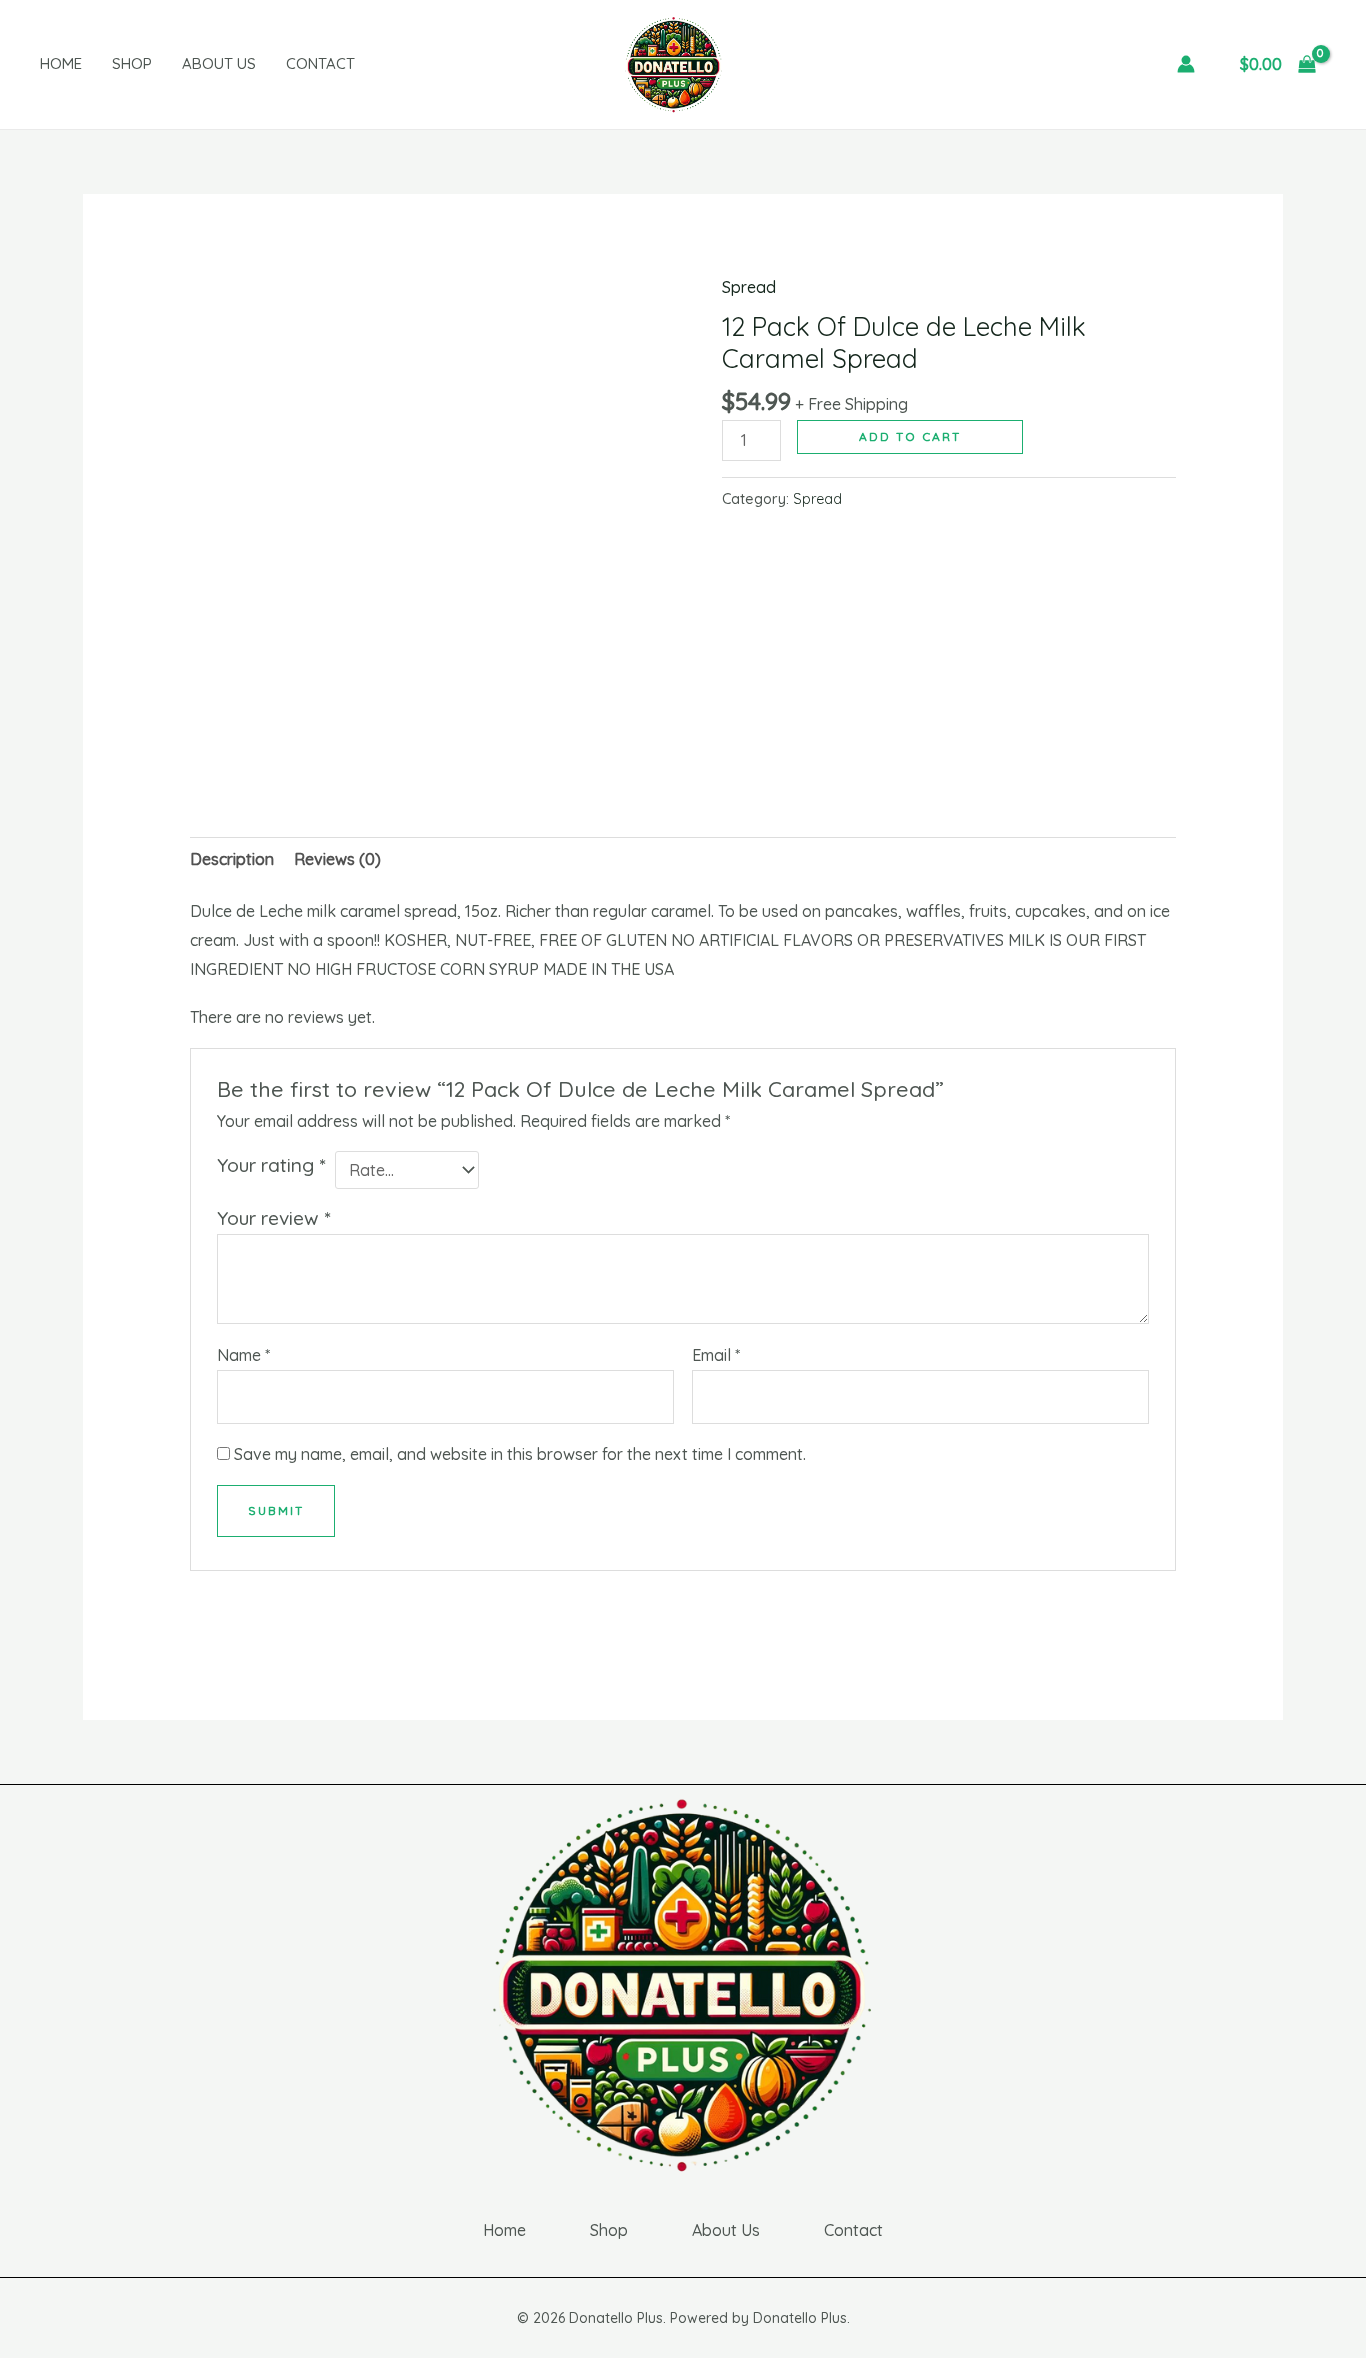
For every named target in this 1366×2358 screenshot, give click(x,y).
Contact (320, 63)
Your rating (271, 1165)
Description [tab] (232, 859)
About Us (219, 63)
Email (716, 1355)
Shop (132, 63)
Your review (273, 1218)
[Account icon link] (1186, 64)
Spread (749, 287)
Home (61, 63)
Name (243, 1355)
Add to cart (910, 436)
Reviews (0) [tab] (337, 859)
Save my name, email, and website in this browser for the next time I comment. (520, 1454)
